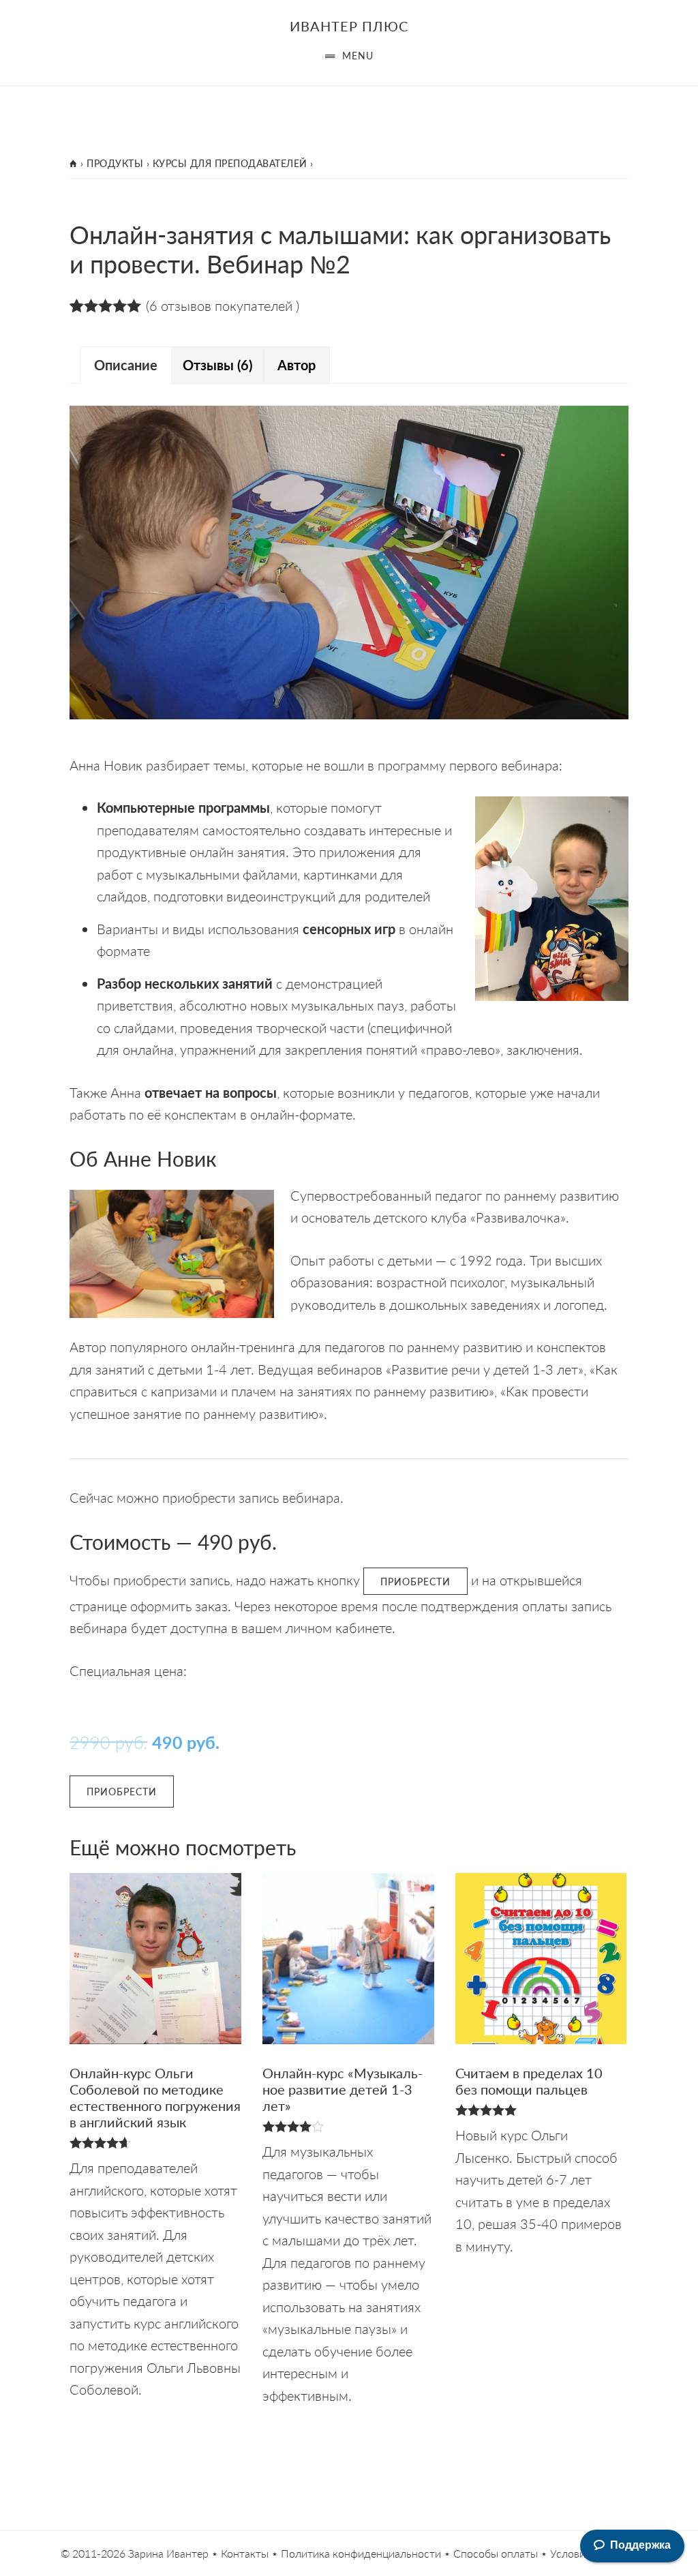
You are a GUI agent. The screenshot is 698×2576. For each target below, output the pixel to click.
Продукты (115, 163)
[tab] (126, 365)
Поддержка (640, 2545)
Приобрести (415, 1581)
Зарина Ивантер (168, 2553)
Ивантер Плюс (349, 26)
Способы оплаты (496, 2553)
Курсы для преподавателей (230, 163)
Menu (358, 55)
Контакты (245, 2553)
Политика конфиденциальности (361, 2553)
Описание (126, 365)
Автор (297, 365)
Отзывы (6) (217, 365)
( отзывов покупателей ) (223, 305)
